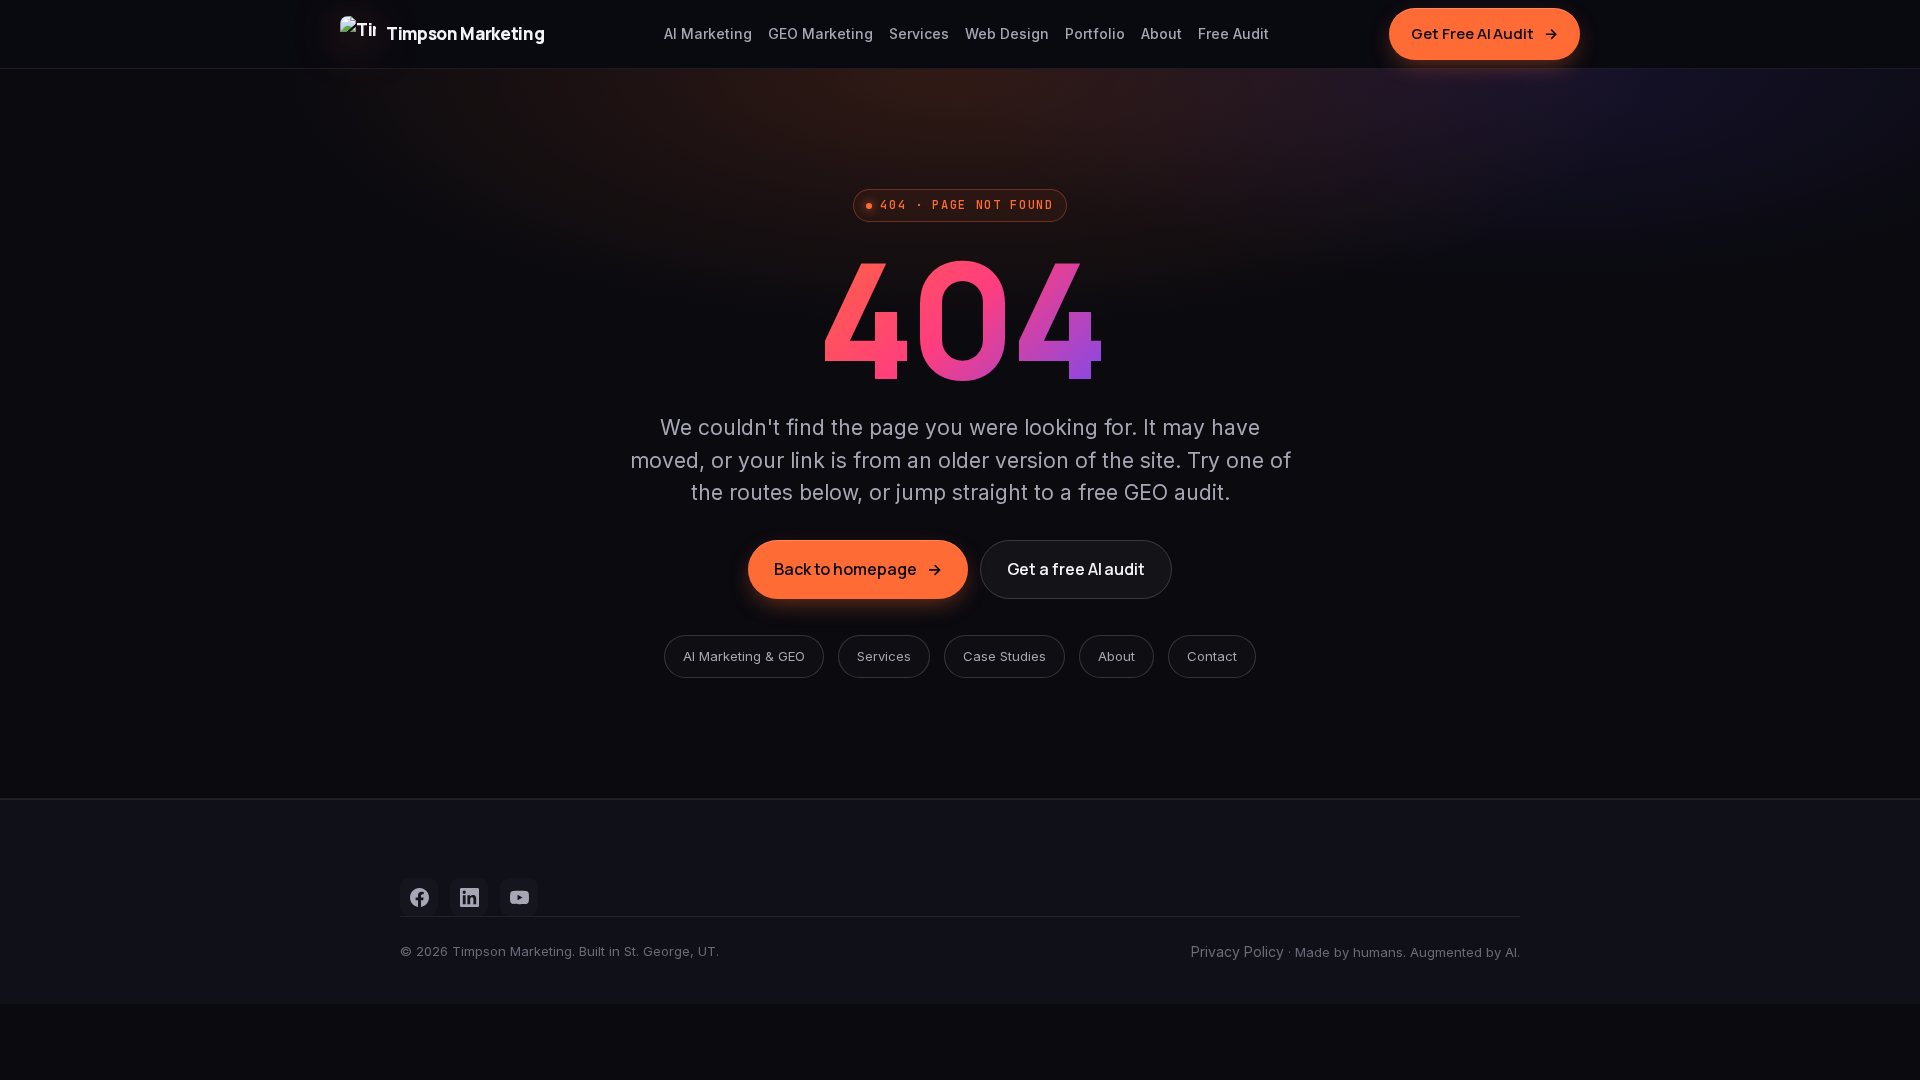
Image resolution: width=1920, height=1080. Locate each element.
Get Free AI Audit (1484, 33)
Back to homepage (858, 569)
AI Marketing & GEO (744, 656)
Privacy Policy (1237, 951)
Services (919, 33)
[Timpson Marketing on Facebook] (419, 897)
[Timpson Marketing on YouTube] (519, 897)
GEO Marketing (820, 33)
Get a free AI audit (1076, 569)
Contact (1212, 656)
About (1161, 33)
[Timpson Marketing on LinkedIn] (469, 897)
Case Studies (1004, 656)
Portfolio (1095, 33)
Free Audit (1233, 33)
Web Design (1007, 33)
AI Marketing (708, 33)
